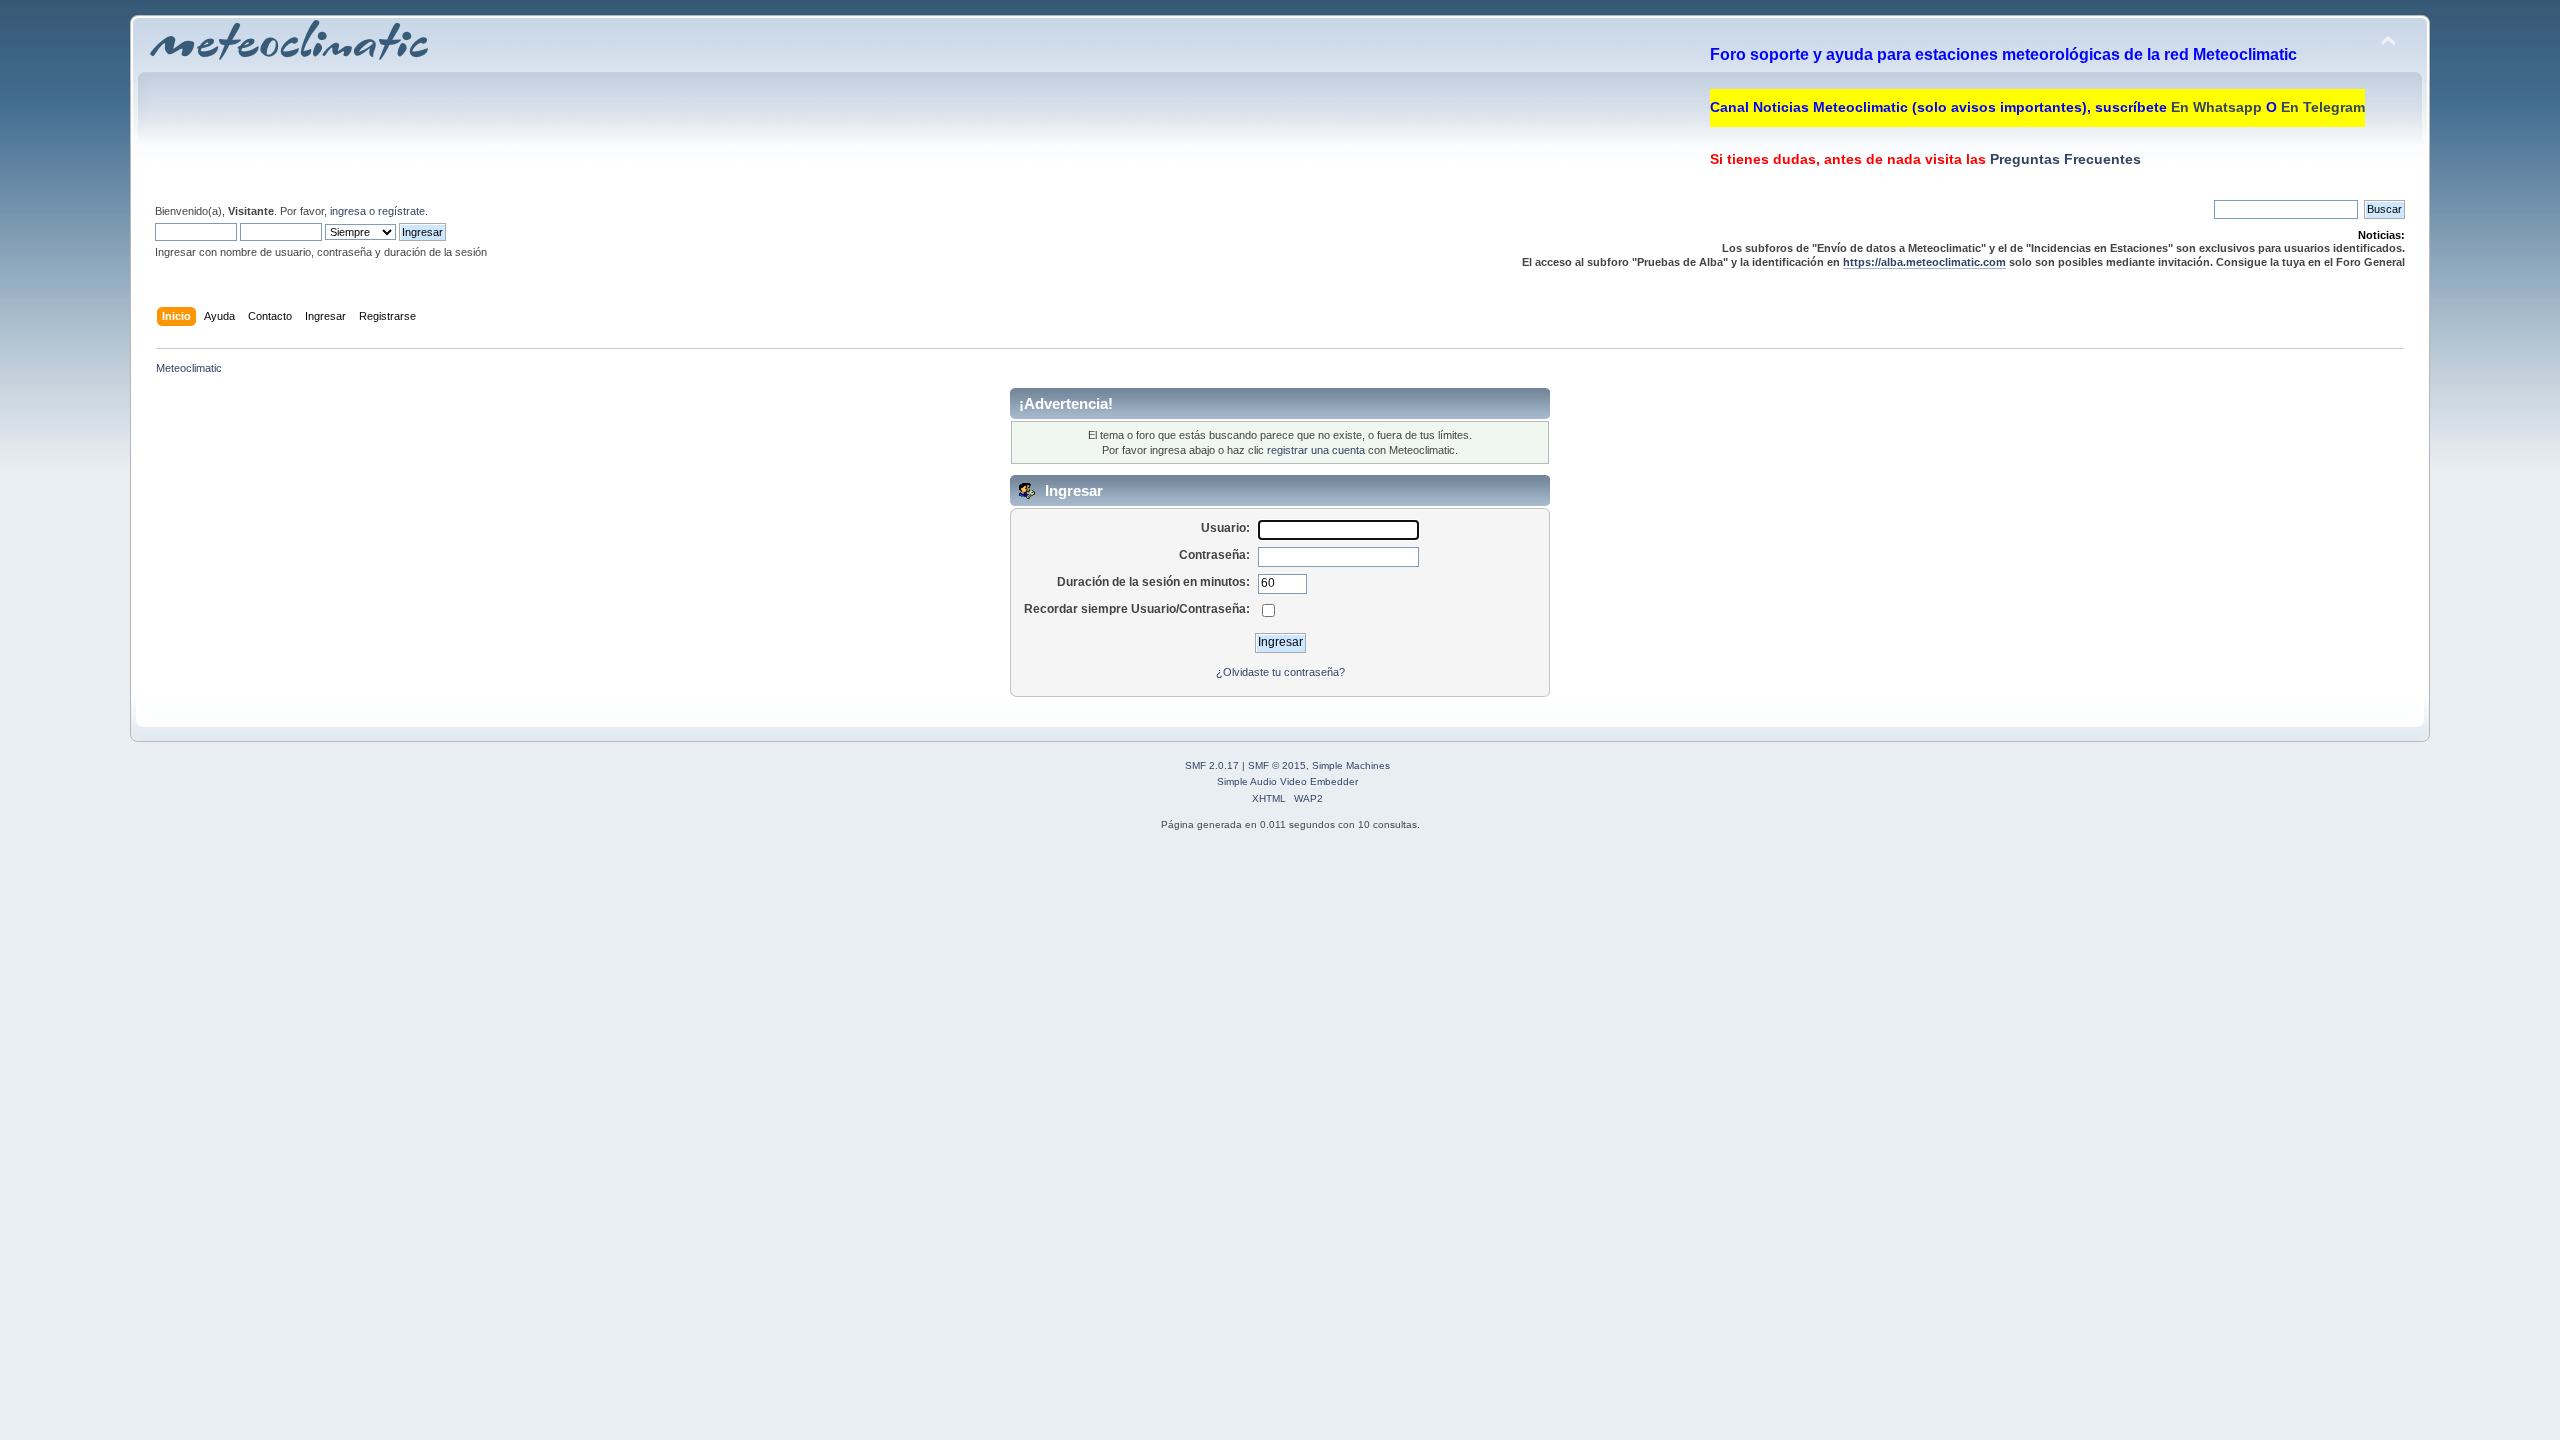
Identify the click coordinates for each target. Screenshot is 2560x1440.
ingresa (348, 211)
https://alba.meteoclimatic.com (1924, 262)
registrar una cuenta (1316, 450)
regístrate (401, 211)
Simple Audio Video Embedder (1287, 781)
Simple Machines (1351, 765)
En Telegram (2323, 107)
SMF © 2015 (1277, 765)
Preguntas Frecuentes (2063, 159)
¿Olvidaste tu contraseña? (1280, 672)
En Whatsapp (2216, 107)
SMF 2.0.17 (1212, 765)
